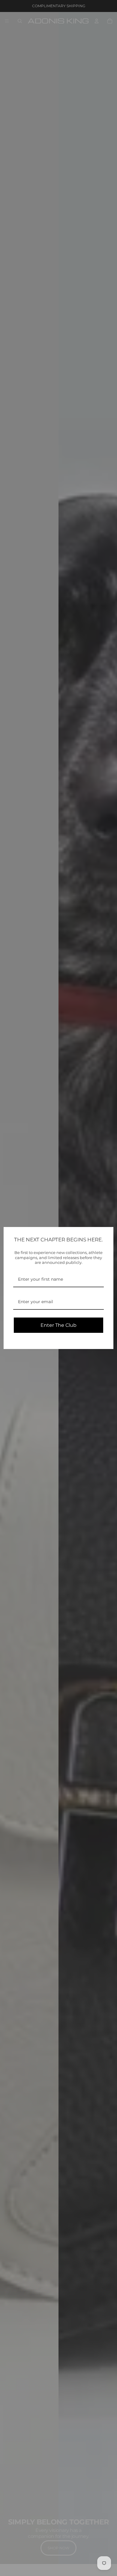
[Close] (106, 1234)
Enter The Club (58, 1325)
